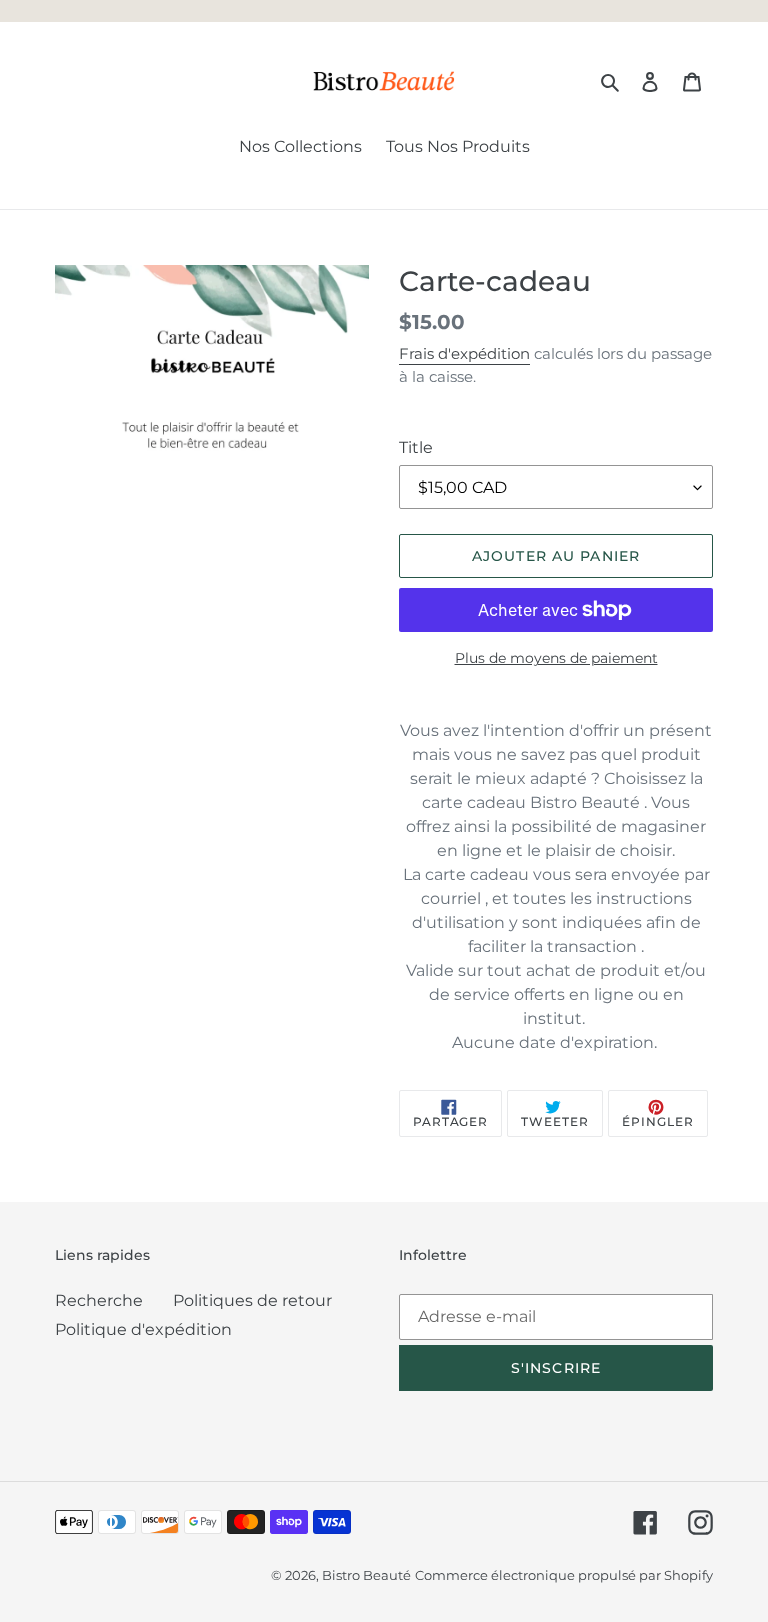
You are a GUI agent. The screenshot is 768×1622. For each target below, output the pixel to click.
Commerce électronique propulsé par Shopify (564, 1575)
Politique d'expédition (143, 1329)
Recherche (99, 1300)
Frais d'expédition (464, 353)
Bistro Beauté (366, 1575)
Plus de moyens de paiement (556, 658)
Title (416, 447)
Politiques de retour (252, 1300)
